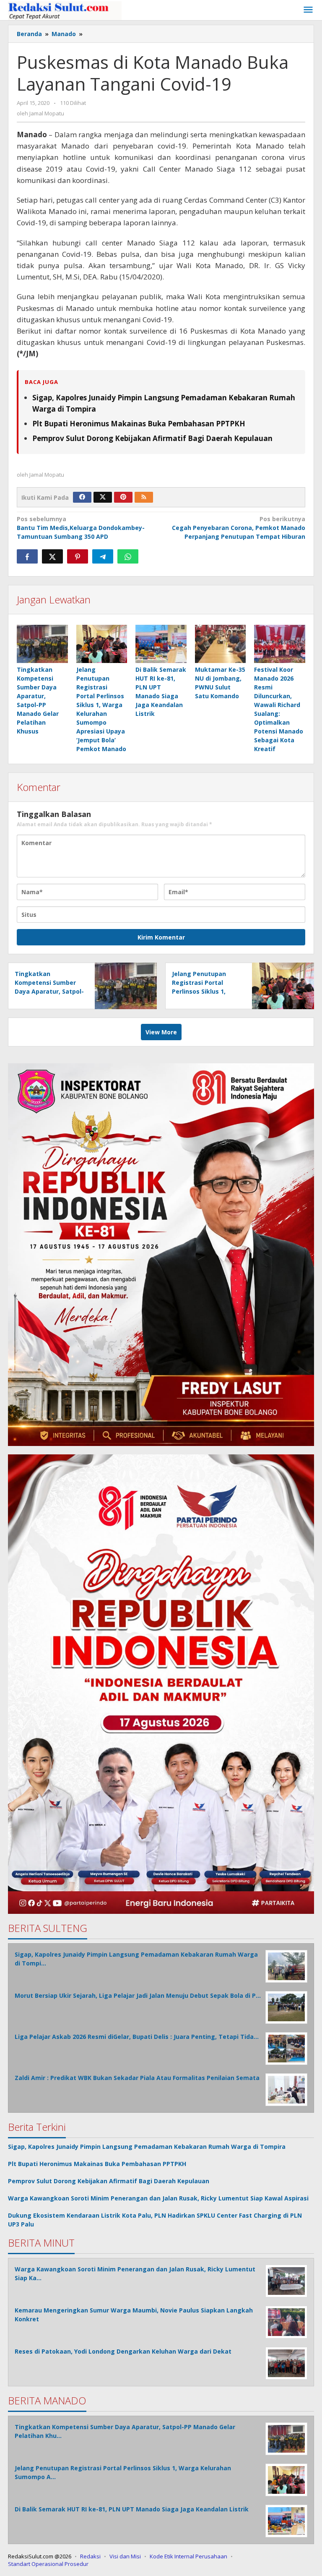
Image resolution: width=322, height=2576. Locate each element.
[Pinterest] (123, 497)
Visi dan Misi (125, 2556)
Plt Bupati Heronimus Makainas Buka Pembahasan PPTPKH (139, 424)
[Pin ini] (78, 556)
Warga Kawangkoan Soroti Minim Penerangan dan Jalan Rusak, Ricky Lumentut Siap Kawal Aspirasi (158, 2198)
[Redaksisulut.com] (65, 10)
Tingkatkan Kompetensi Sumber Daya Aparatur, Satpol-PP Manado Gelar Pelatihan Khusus (49, 991)
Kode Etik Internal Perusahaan (188, 2556)
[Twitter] (103, 497)
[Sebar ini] (27, 556)
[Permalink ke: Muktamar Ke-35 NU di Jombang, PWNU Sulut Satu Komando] (221, 644)
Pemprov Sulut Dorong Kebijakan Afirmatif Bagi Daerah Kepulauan (152, 438)
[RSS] (144, 497)
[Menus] (308, 10)
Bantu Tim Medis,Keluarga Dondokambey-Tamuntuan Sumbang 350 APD (81, 528)
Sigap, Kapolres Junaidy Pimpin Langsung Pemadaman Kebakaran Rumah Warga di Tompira (147, 2147)
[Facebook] (82, 497)
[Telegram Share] (103, 556)
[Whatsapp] (128, 556)
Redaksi (90, 2556)
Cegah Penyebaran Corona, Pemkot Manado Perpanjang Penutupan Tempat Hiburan (239, 528)
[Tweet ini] (52, 556)
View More (161, 1032)
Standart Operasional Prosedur (48, 2564)
